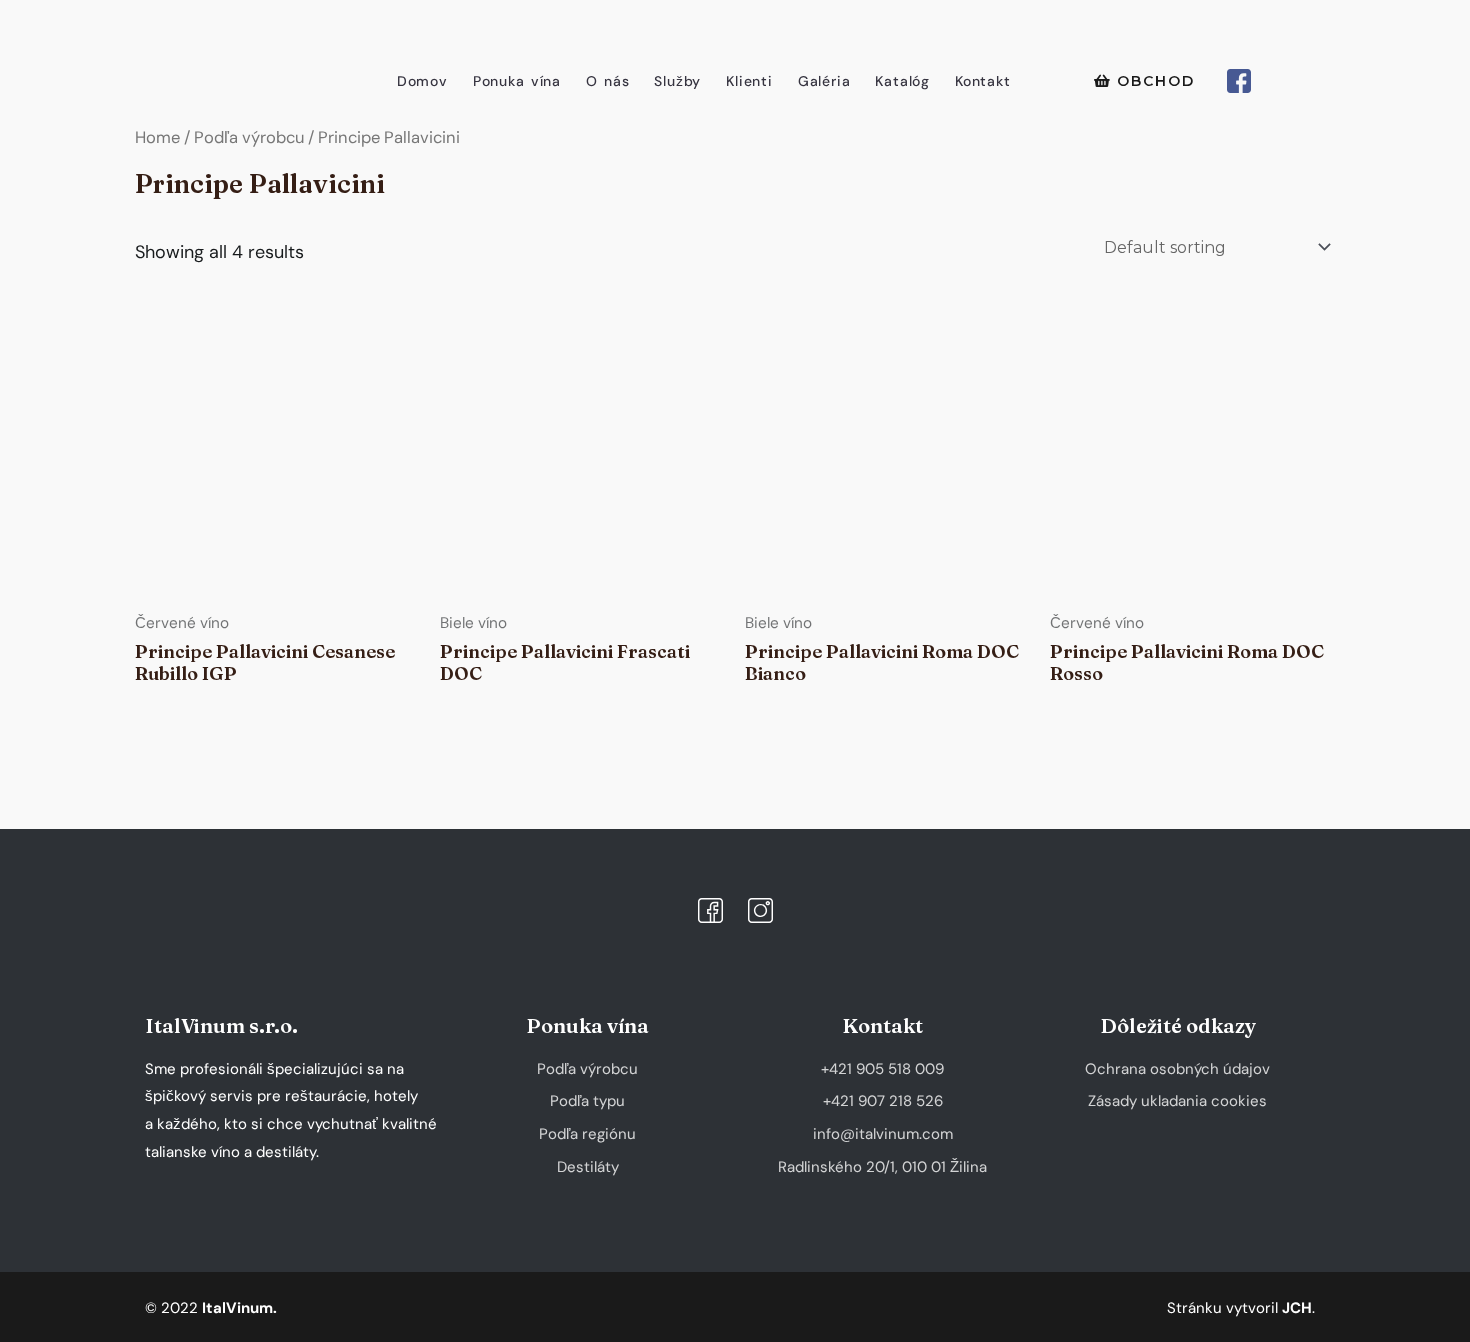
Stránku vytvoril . (1241, 1308)
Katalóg (902, 81)
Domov (422, 81)
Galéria (824, 81)
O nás (607, 81)
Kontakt (983, 81)
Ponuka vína (517, 81)
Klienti (749, 81)
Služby (677, 81)
